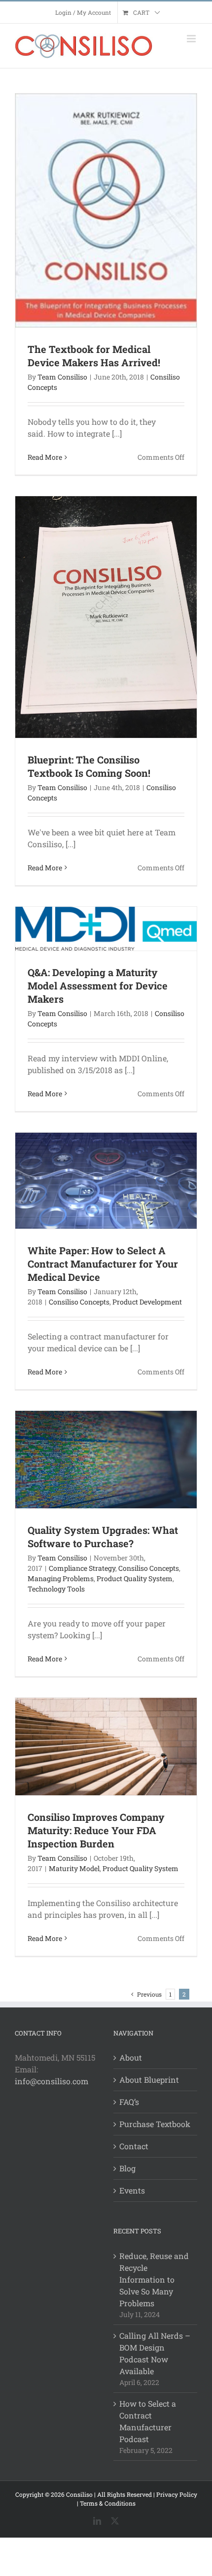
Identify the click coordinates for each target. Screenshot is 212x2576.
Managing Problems (61, 1578)
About (131, 2057)
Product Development (147, 1302)
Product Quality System (135, 1578)
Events (132, 2190)
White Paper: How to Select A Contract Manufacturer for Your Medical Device (103, 1264)
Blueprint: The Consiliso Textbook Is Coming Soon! (89, 766)
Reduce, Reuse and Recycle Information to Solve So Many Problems (154, 2279)
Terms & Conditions (108, 2503)
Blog (127, 2168)
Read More (45, 457)
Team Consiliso (62, 377)
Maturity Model (74, 1868)
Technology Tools (56, 1589)
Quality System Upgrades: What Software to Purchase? (103, 1537)
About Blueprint (149, 2080)
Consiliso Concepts (79, 1302)
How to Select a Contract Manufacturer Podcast (148, 2421)
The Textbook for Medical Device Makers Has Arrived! (94, 356)
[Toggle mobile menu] (192, 39)
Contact (134, 2146)
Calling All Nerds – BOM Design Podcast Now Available (155, 2353)
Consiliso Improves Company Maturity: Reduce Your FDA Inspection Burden (96, 1830)
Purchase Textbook (155, 2124)
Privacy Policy (177, 2494)
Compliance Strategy (82, 1568)
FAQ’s (129, 2102)
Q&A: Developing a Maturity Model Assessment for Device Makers (98, 986)
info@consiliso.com (52, 2081)
